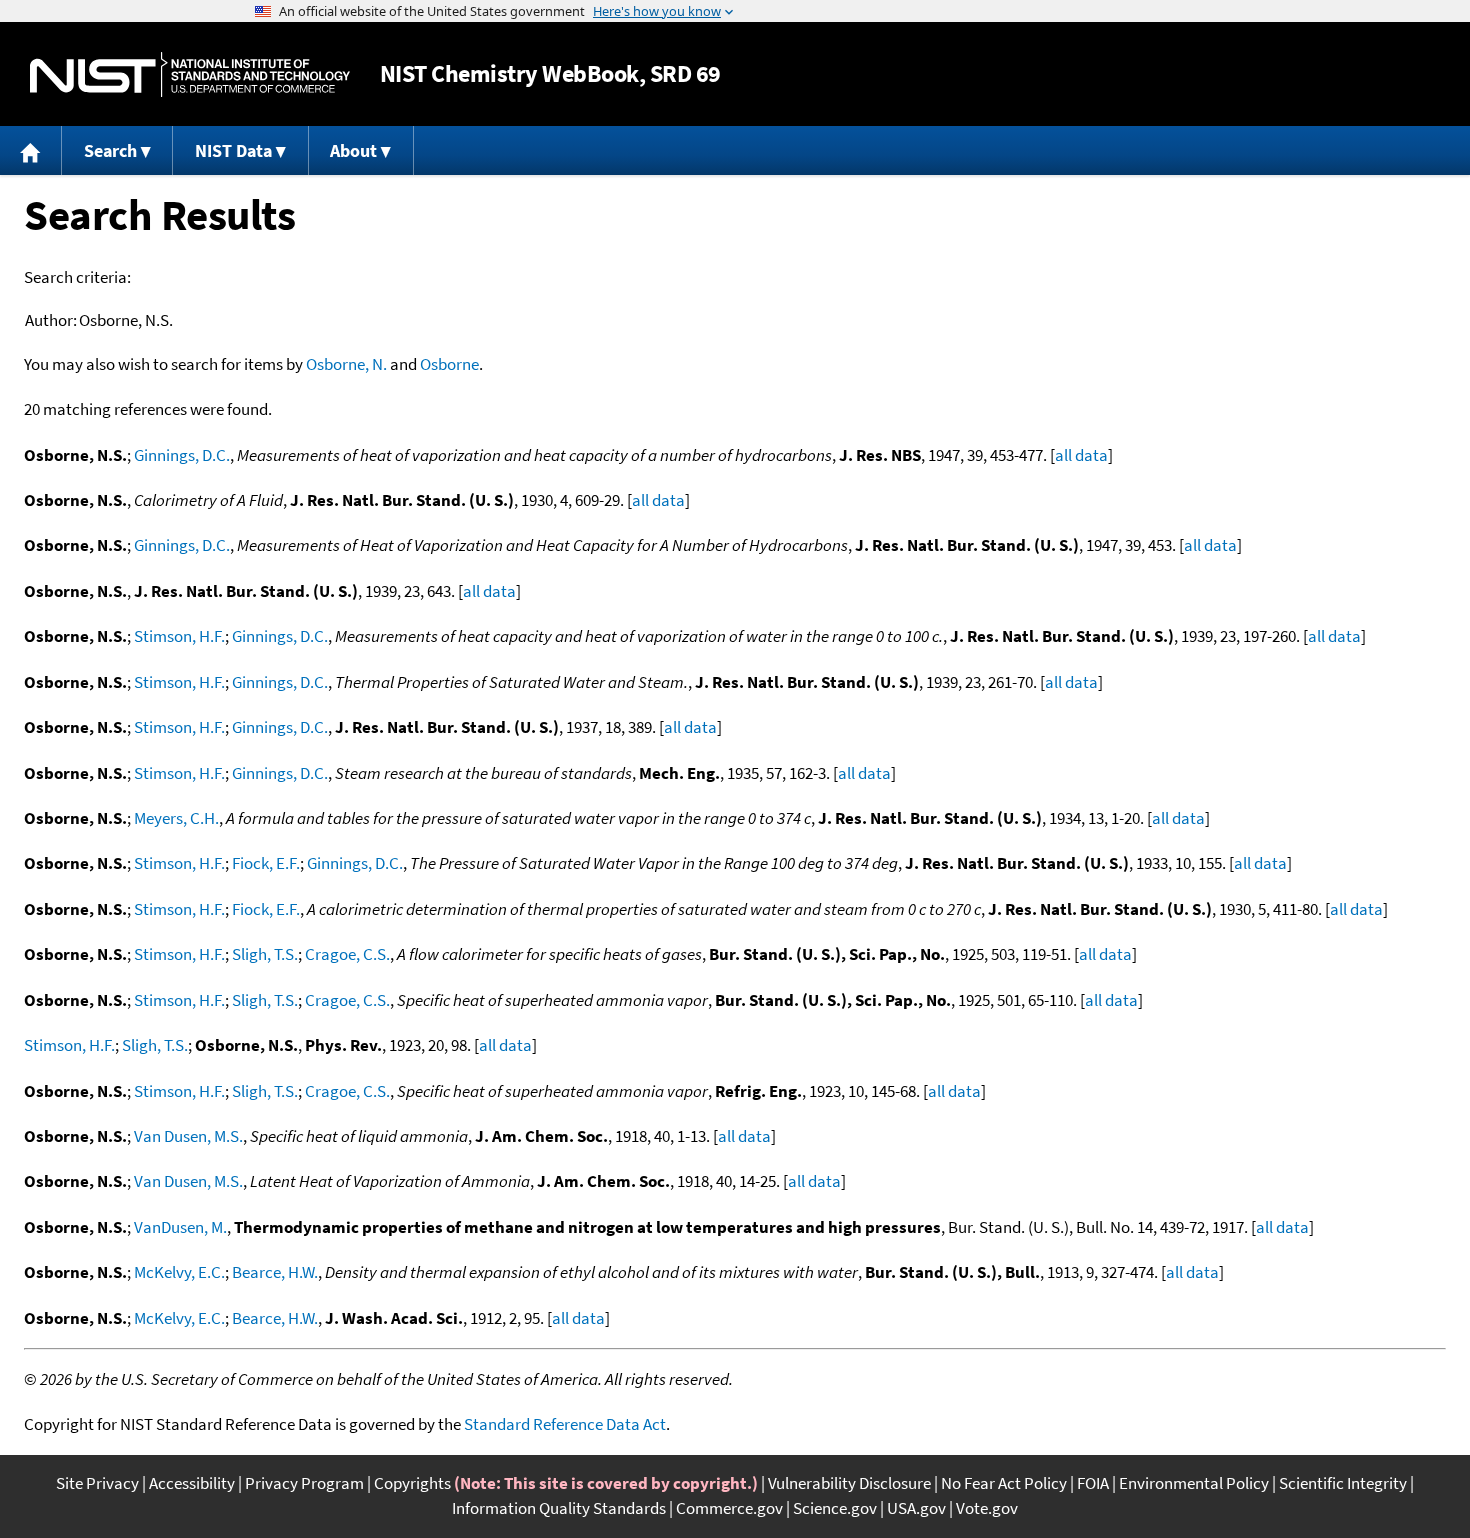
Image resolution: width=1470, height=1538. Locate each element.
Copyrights (412, 1483)
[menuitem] (31, 150)
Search (110, 150)
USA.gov (916, 1508)
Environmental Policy (1194, 1483)
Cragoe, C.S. (347, 954)
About (353, 150)
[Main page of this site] (31, 150)
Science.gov (835, 1508)
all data (1081, 455)
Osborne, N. (346, 364)
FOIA (1093, 1483)
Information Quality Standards (559, 1508)
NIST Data (233, 150)
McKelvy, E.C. (179, 1272)
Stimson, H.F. (179, 636)
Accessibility (192, 1483)
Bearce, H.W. (275, 1272)
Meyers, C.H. (176, 818)
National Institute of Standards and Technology (190, 74)
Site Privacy (97, 1483)
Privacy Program (304, 1483)
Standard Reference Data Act (565, 1424)
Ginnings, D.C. (182, 455)
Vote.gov (987, 1508)
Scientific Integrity (1343, 1483)
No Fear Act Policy (1004, 1483)
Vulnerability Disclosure (849, 1483)
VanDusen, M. (180, 1227)
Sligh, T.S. (265, 954)
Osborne (449, 364)
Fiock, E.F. (266, 863)
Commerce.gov (729, 1508)
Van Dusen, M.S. (188, 1136)
